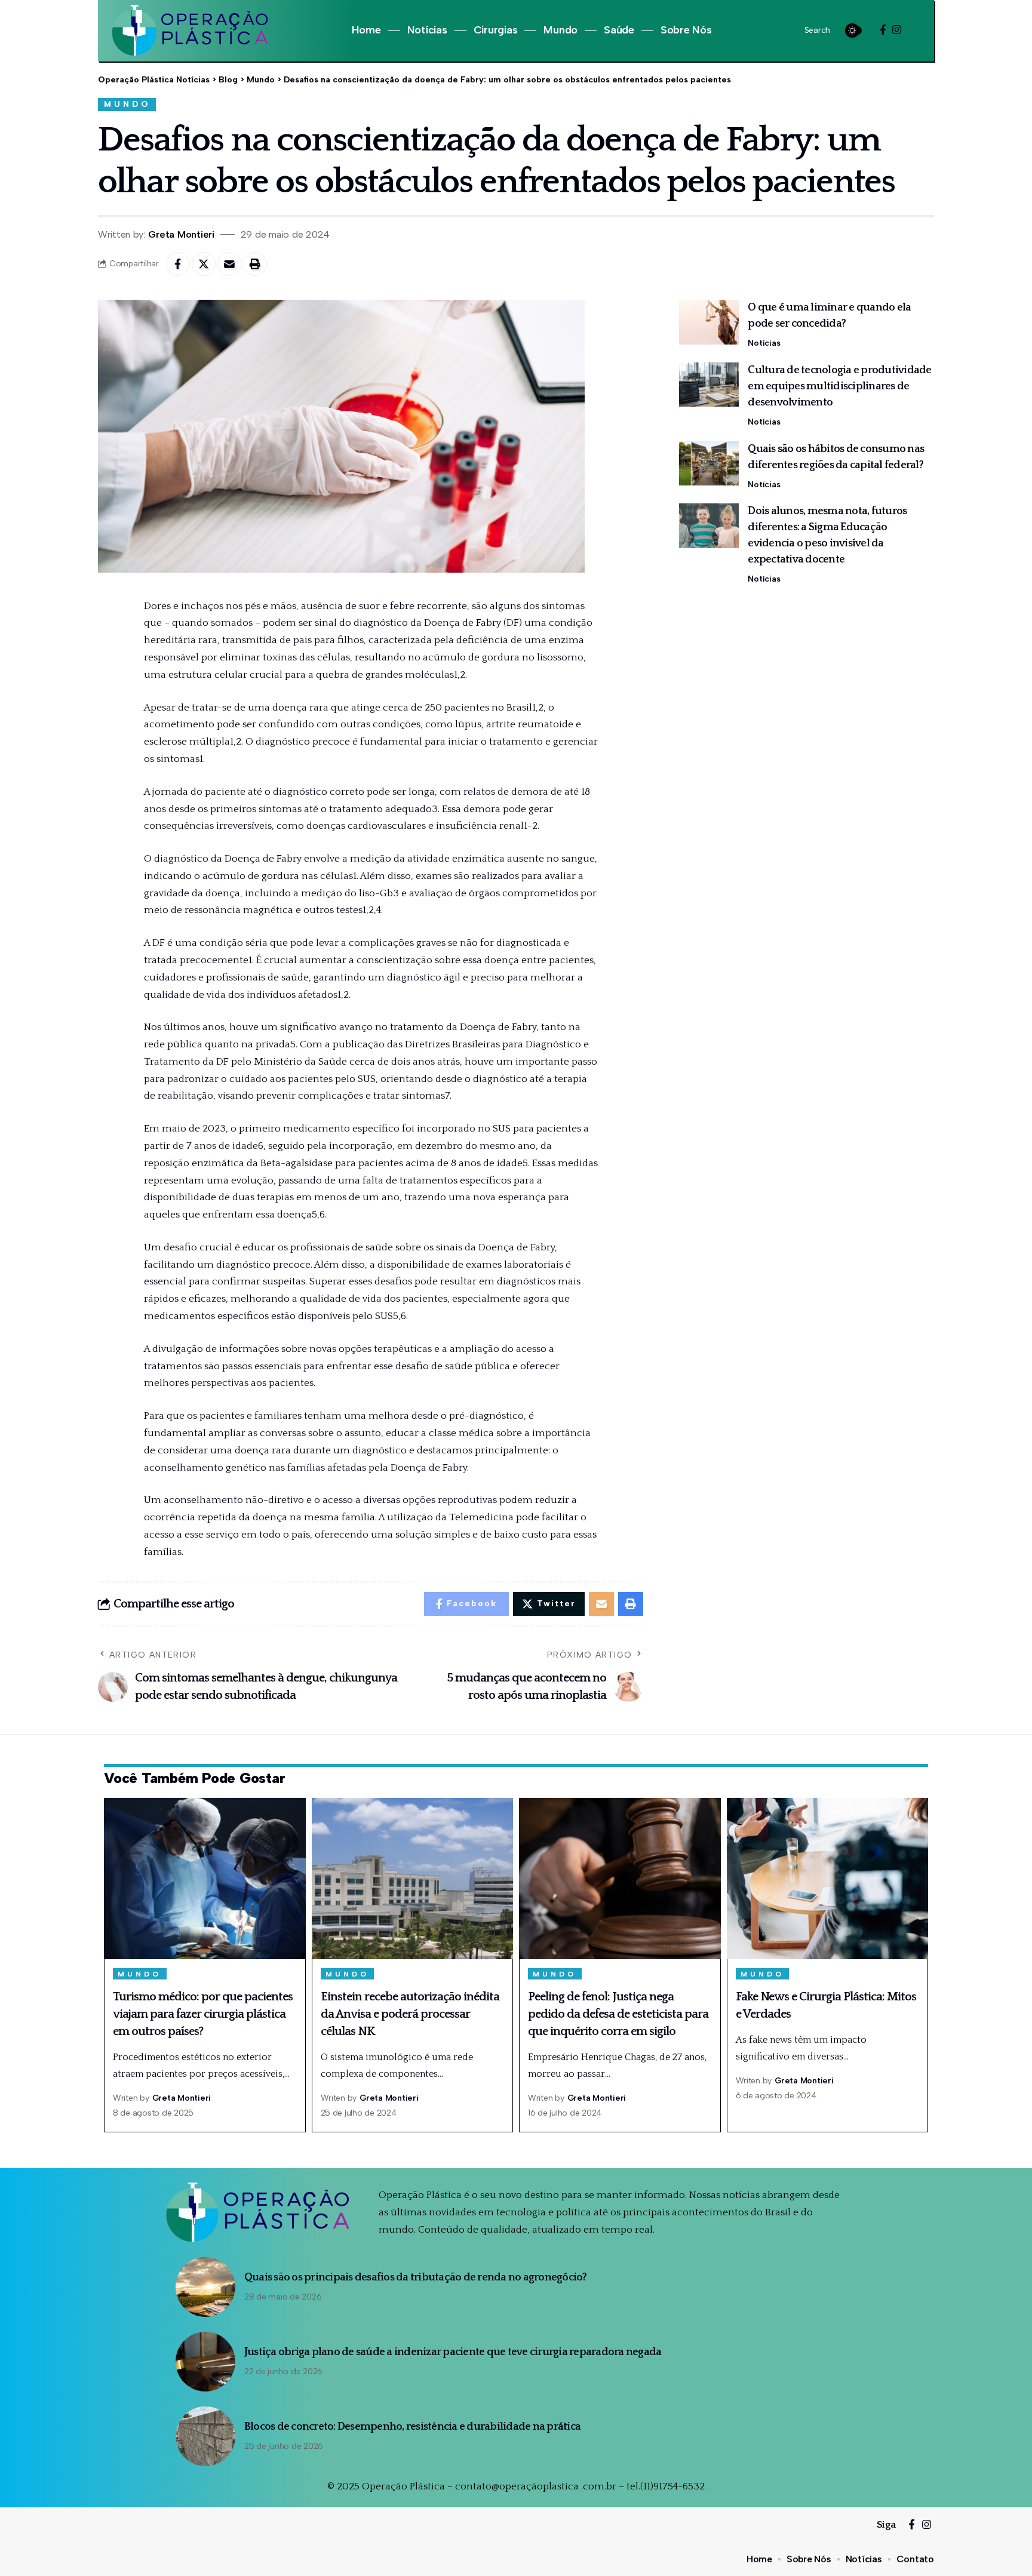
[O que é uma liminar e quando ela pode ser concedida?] (709, 322)
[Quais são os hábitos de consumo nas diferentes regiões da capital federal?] (709, 463)
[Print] (255, 264)
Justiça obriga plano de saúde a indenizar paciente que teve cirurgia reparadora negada (453, 2352)
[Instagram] (897, 30)
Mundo (127, 104)
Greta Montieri (181, 234)
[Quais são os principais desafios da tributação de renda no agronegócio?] (205, 2287)
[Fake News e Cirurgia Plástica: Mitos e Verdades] (828, 1879)
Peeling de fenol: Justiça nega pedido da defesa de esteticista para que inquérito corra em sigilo (618, 2014)
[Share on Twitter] (204, 264)
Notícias (764, 343)
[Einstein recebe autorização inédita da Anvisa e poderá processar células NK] (413, 1879)
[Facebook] (883, 30)
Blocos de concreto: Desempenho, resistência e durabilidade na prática (412, 2427)
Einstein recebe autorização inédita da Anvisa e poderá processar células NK (410, 2014)
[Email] (229, 264)
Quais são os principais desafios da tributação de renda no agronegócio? (416, 2277)
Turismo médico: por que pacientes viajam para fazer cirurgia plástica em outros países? (203, 2014)
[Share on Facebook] (178, 264)
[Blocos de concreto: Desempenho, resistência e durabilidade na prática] (205, 2436)
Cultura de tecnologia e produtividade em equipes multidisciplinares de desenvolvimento (839, 386)
